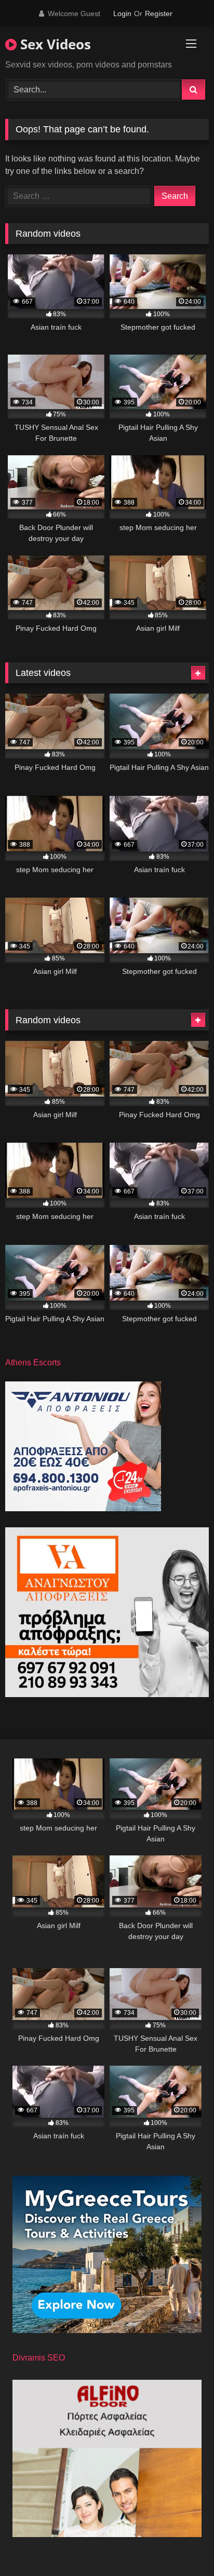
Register (159, 13)
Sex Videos (54, 44)
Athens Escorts (33, 1362)
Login (122, 13)
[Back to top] (182, 2545)
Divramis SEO (39, 2358)
